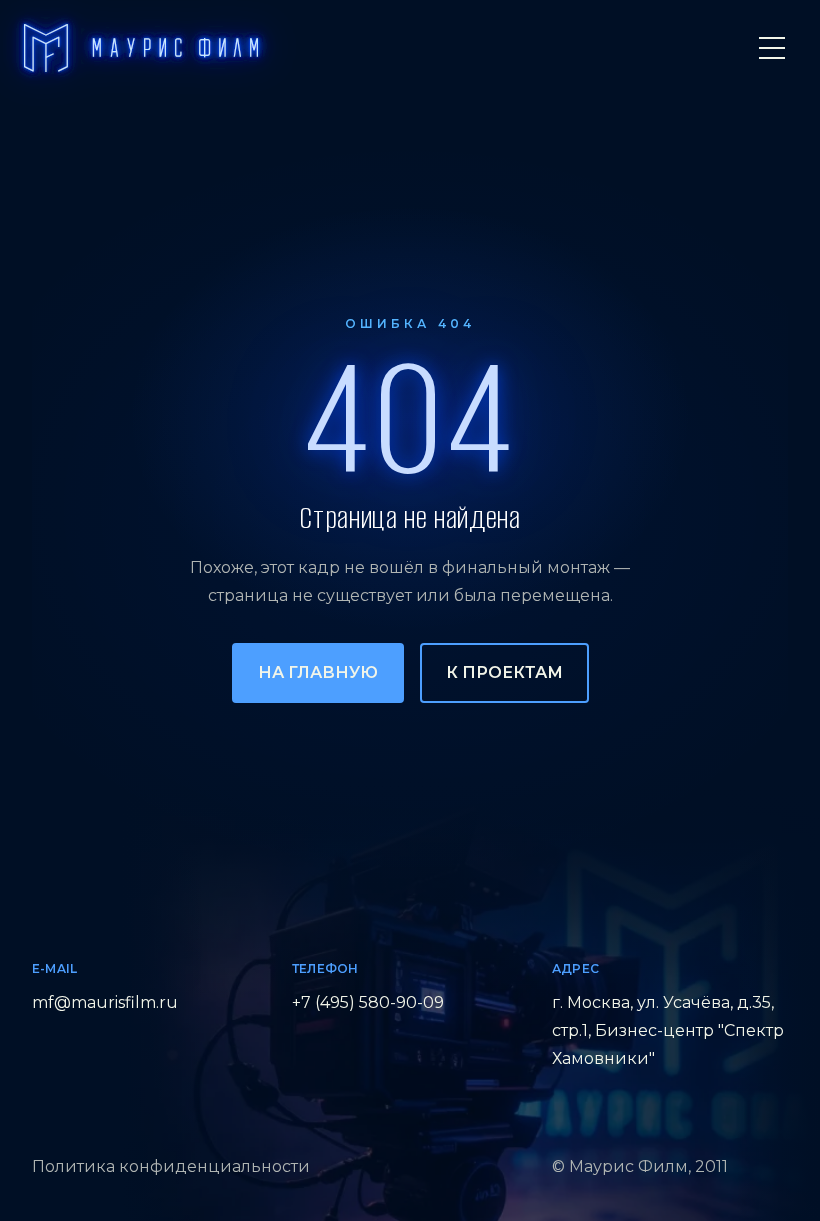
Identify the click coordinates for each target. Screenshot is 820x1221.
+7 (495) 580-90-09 (368, 1002)
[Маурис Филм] (141, 48)
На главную (318, 672)
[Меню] (772, 48)
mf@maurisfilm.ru (105, 1002)
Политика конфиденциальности (171, 1166)
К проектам (504, 672)
